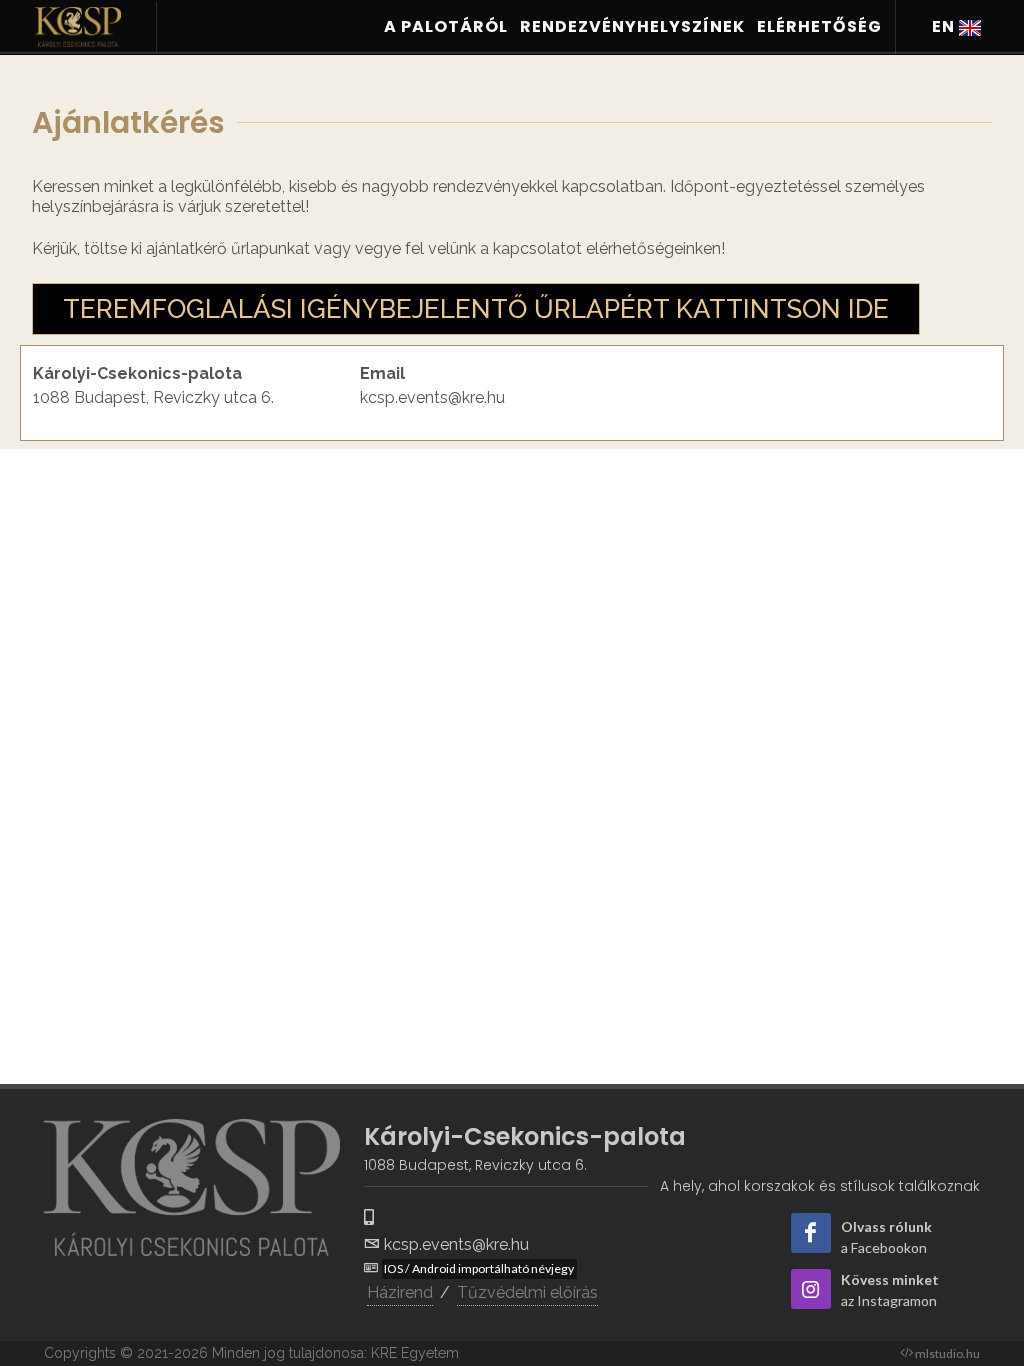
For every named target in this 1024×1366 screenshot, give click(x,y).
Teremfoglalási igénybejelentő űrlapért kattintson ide (476, 309)
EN (945, 26)
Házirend (400, 1292)
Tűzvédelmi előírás (527, 1292)
